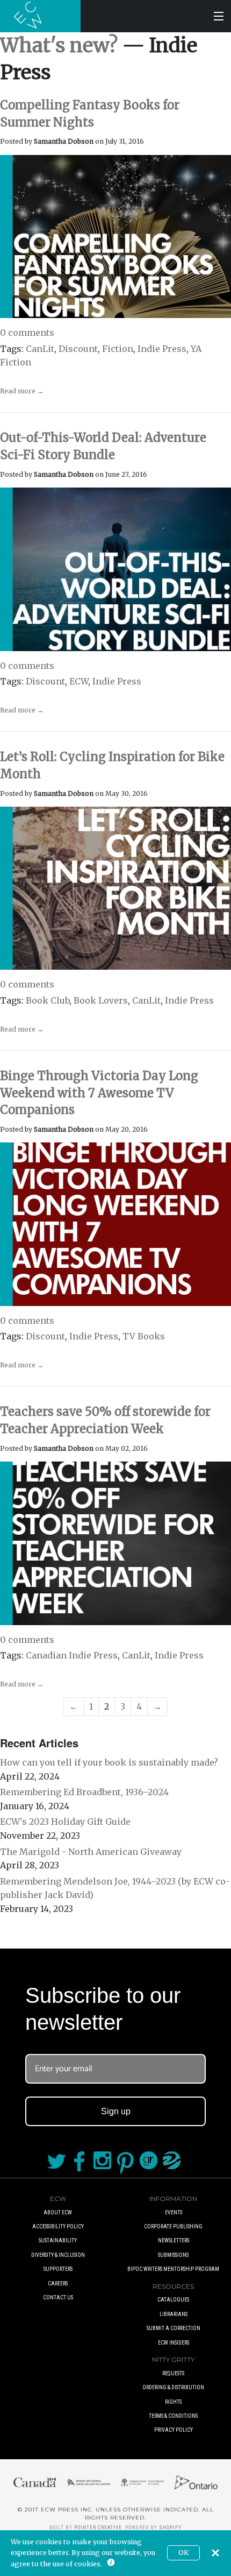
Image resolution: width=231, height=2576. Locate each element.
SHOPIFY (170, 2528)
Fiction (118, 349)
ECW (79, 681)
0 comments (27, 333)
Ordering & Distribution (173, 2387)
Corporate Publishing (173, 2226)
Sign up (116, 2111)
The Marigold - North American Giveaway (91, 1852)
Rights (173, 2402)
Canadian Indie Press (72, 1655)
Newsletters (174, 2240)
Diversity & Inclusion (58, 2255)
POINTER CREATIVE (98, 2528)
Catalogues (173, 2300)
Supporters (58, 2269)
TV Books (144, 1336)
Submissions (173, 2255)
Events (174, 2212)
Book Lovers (101, 1000)
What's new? (59, 45)
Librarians (174, 2314)
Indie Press (162, 349)
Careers (58, 2284)
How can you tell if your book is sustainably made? (109, 1762)
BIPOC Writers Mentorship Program (173, 2269)
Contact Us (58, 2298)
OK (183, 2553)
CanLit (40, 349)
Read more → (22, 391)
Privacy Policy (174, 2430)
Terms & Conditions (173, 2416)
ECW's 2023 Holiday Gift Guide (65, 1822)
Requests (173, 2373)
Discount (78, 349)
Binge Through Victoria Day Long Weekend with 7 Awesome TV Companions (99, 1093)
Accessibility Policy (58, 2226)
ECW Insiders (174, 2343)
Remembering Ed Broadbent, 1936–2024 (84, 1792)
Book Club (48, 1000)
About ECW (58, 2212)
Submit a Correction (174, 2328)
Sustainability (58, 2240)
